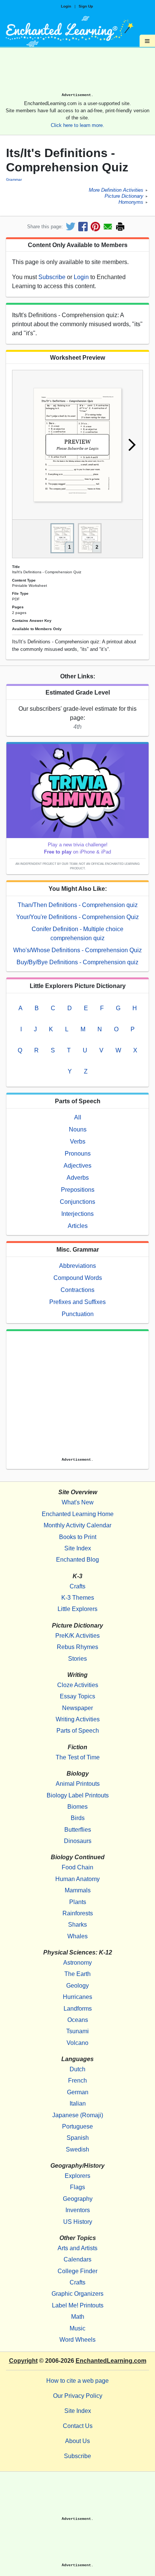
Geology (77, 1986)
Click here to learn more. (77, 125)
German (78, 2092)
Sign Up (86, 6)
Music (77, 2328)
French (77, 2080)
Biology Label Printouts (78, 1795)
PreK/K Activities (77, 1636)
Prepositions (78, 1190)
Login (66, 6)
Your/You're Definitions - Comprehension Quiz (77, 917)
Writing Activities (78, 1719)
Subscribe (52, 277)
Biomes (77, 1807)
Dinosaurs (78, 1841)
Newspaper (77, 1708)
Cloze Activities (78, 1685)
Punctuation (78, 1314)
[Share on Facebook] (83, 227)
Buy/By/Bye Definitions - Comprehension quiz (77, 962)
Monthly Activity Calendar (77, 1525)
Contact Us (78, 2426)
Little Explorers (77, 1609)
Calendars (77, 2259)
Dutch (77, 2069)
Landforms (78, 2009)
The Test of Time (78, 1757)
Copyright (23, 2361)
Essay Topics (77, 1696)
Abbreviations (77, 1266)
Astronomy (77, 1963)
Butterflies (78, 1830)
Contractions (77, 1290)
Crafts (77, 1586)
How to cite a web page (77, 2381)
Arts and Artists (77, 2248)
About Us (77, 2441)
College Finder (77, 2271)
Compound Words (78, 1278)
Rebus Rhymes (77, 1647)
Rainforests (78, 1913)
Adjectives (77, 1166)
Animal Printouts (78, 1784)
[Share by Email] (108, 227)
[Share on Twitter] (71, 227)
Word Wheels (77, 2340)
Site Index (78, 1548)
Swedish (77, 2149)
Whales (77, 1936)
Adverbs (78, 1178)
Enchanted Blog (77, 1560)
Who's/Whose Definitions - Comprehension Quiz (77, 950)
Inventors (78, 2210)
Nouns (78, 1129)
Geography (78, 2199)
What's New (78, 1502)
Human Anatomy (77, 1879)
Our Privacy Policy (78, 2396)
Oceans (78, 2020)
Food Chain (77, 1867)
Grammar (14, 179)
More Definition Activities (116, 190)
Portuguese (77, 2126)
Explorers (77, 2176)
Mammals (78, 1890)
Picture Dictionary (124, 196)
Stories (77, 1659)
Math (78, 2317)
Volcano (77, 2043)
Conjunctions (77, 1202)
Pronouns (78, 1154)
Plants (78, 1902)
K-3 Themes (78, 1598)
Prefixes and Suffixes (77, 1302)
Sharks (77, 1925)
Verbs (78, 1141)
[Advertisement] (77, 73)
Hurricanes (77, 1997)
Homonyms (131, 202)
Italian (78, 2103)
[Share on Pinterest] (95, 227)
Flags (77, 2187)
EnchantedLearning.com (111, 2361)
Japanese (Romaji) (78, 2115)
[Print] (120, 227)
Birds (78, 1818)
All (78, 1117)
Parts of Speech (78, 1731)
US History (78, 2222)
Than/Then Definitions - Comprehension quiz (78, 905)
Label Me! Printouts (78, 2305)
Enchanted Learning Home (78, 1514)
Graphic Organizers (77, 2294)
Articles (78, 1226)
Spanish (78, 2138)
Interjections (77, 1214)
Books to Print (78, 1537)
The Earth (77, 1974)
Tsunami (77, 2031)
